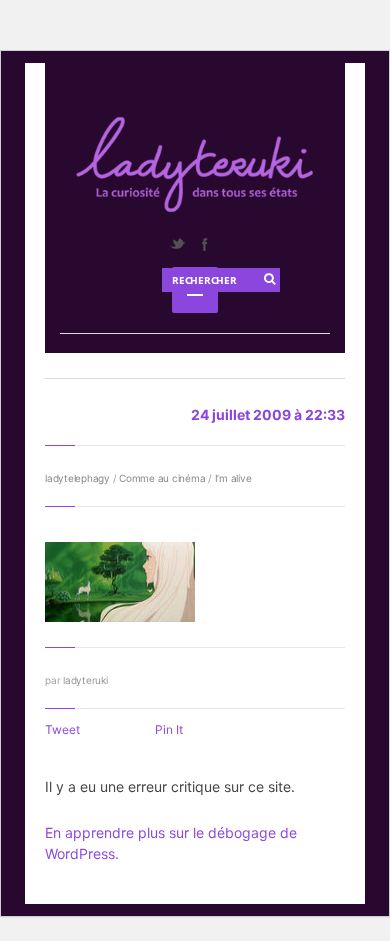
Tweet (62, 729)
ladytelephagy (77, 478)
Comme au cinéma (162, 478)
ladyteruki (85, 680)
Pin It (169, 729)
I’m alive (233, 478)
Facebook (204, 244)
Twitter (177, 244)
